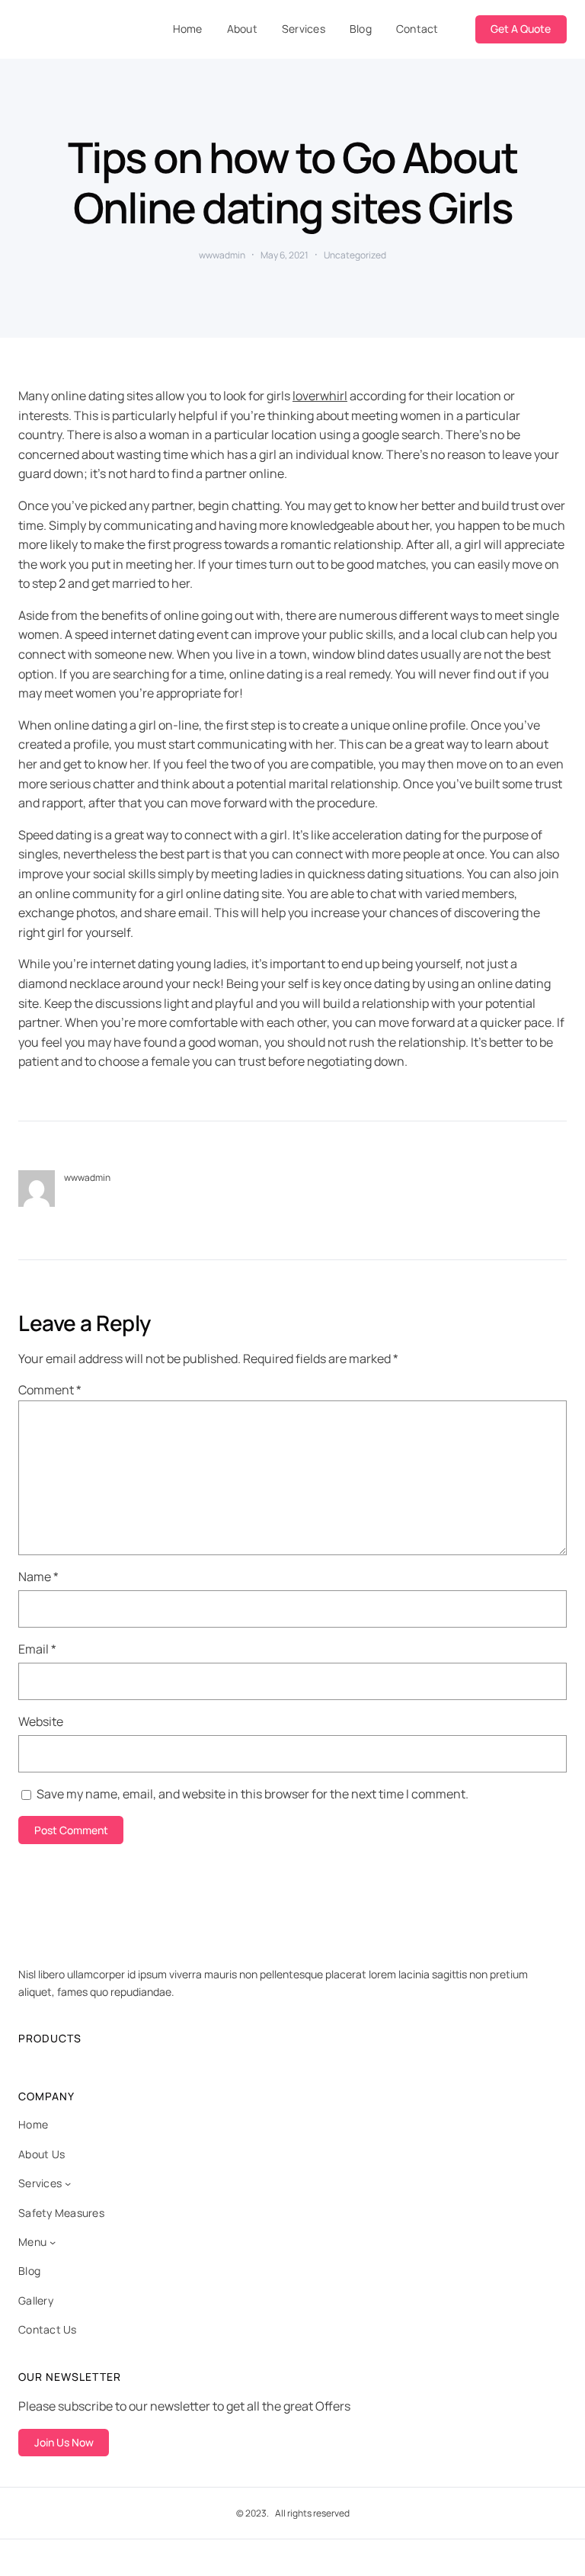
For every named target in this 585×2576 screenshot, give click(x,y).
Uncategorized (355, 255)
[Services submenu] (68, 2183)
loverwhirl (320, 396)
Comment (50, 1390)
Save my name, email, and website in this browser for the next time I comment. (253, 1794)
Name (38, 1577)
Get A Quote (521, 29)
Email (37, 1649)
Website (41, 1721)
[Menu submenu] (53, 2242)
